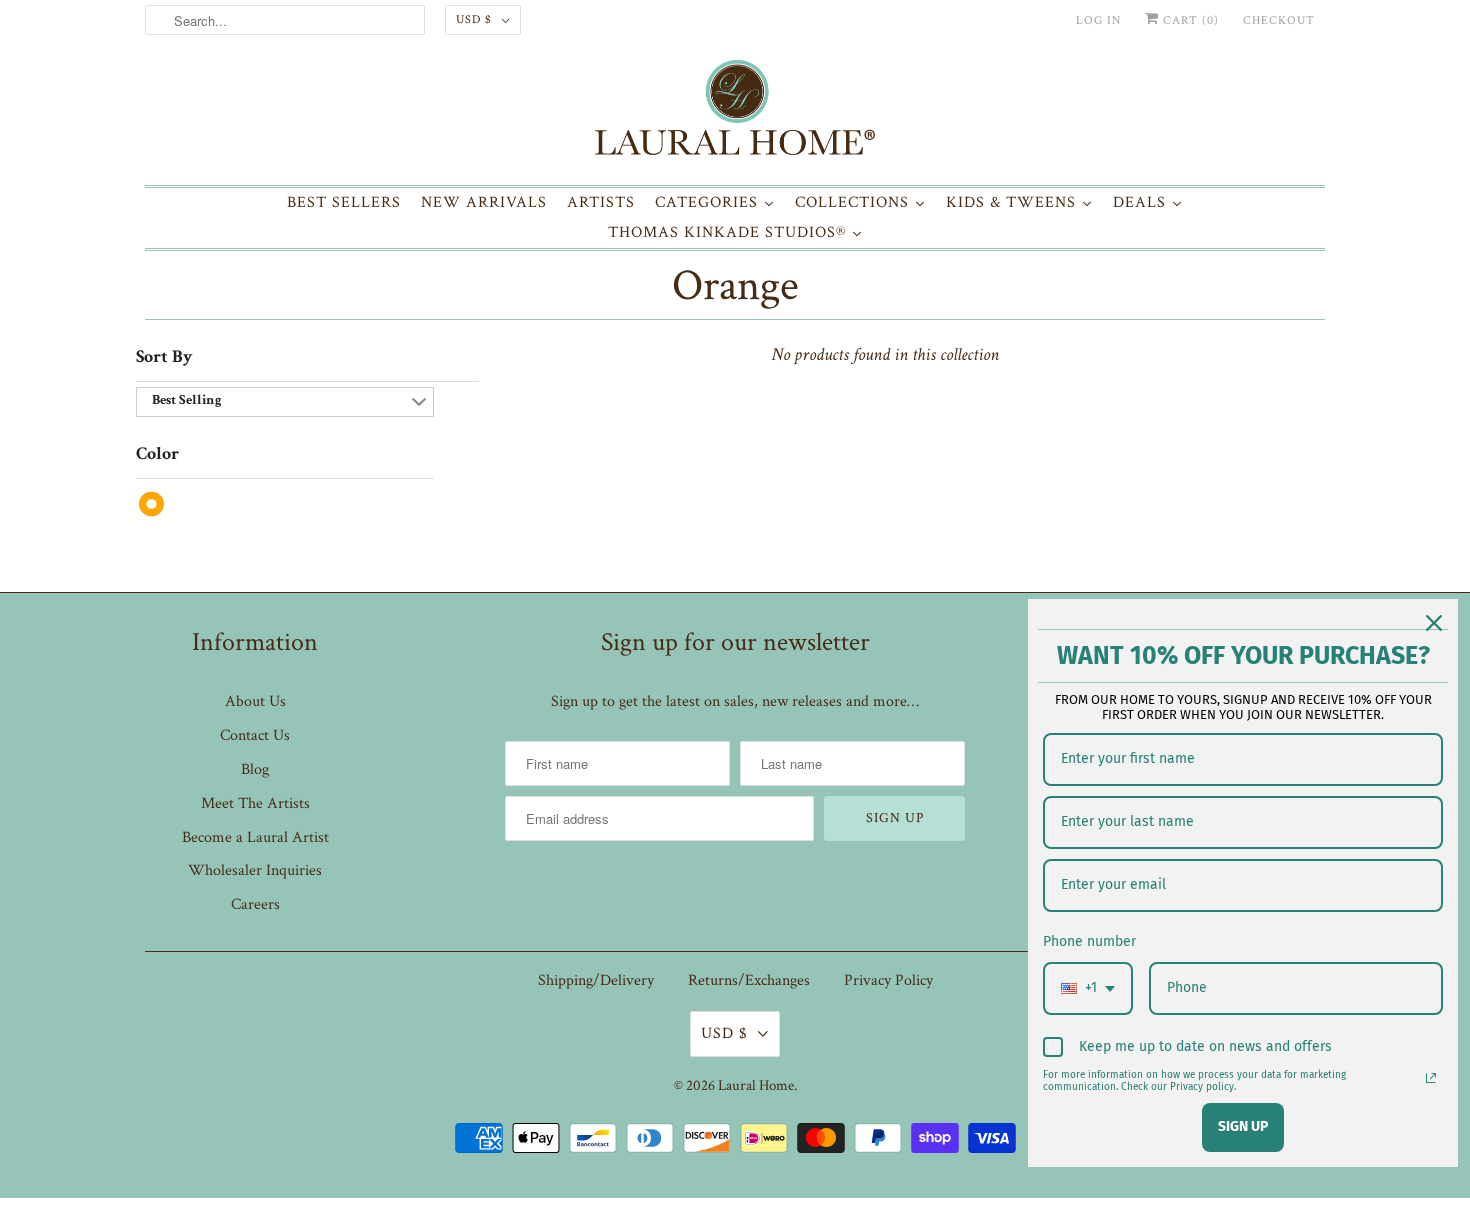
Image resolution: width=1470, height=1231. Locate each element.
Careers (255, 904)
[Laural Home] (735, 112)
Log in (1098, 20)
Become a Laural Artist (255, 837)
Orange (735, 285)
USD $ (474, 19)
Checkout (1279, 20)
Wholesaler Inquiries (255, 870)
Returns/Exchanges (749, 980)
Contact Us (255, 735)
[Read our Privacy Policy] (1431, 1078)
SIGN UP (1243, 1126)
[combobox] (1088, 988)
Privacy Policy (888, 980)
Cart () (1189, 20)
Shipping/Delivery (596, 980)
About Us (255, 701)
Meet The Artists (255, 803)
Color (157, 455)
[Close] (1434, 623)
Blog (255, 769)
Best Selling (187, 401)
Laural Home (756, 1085)
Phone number (1089, 941)
